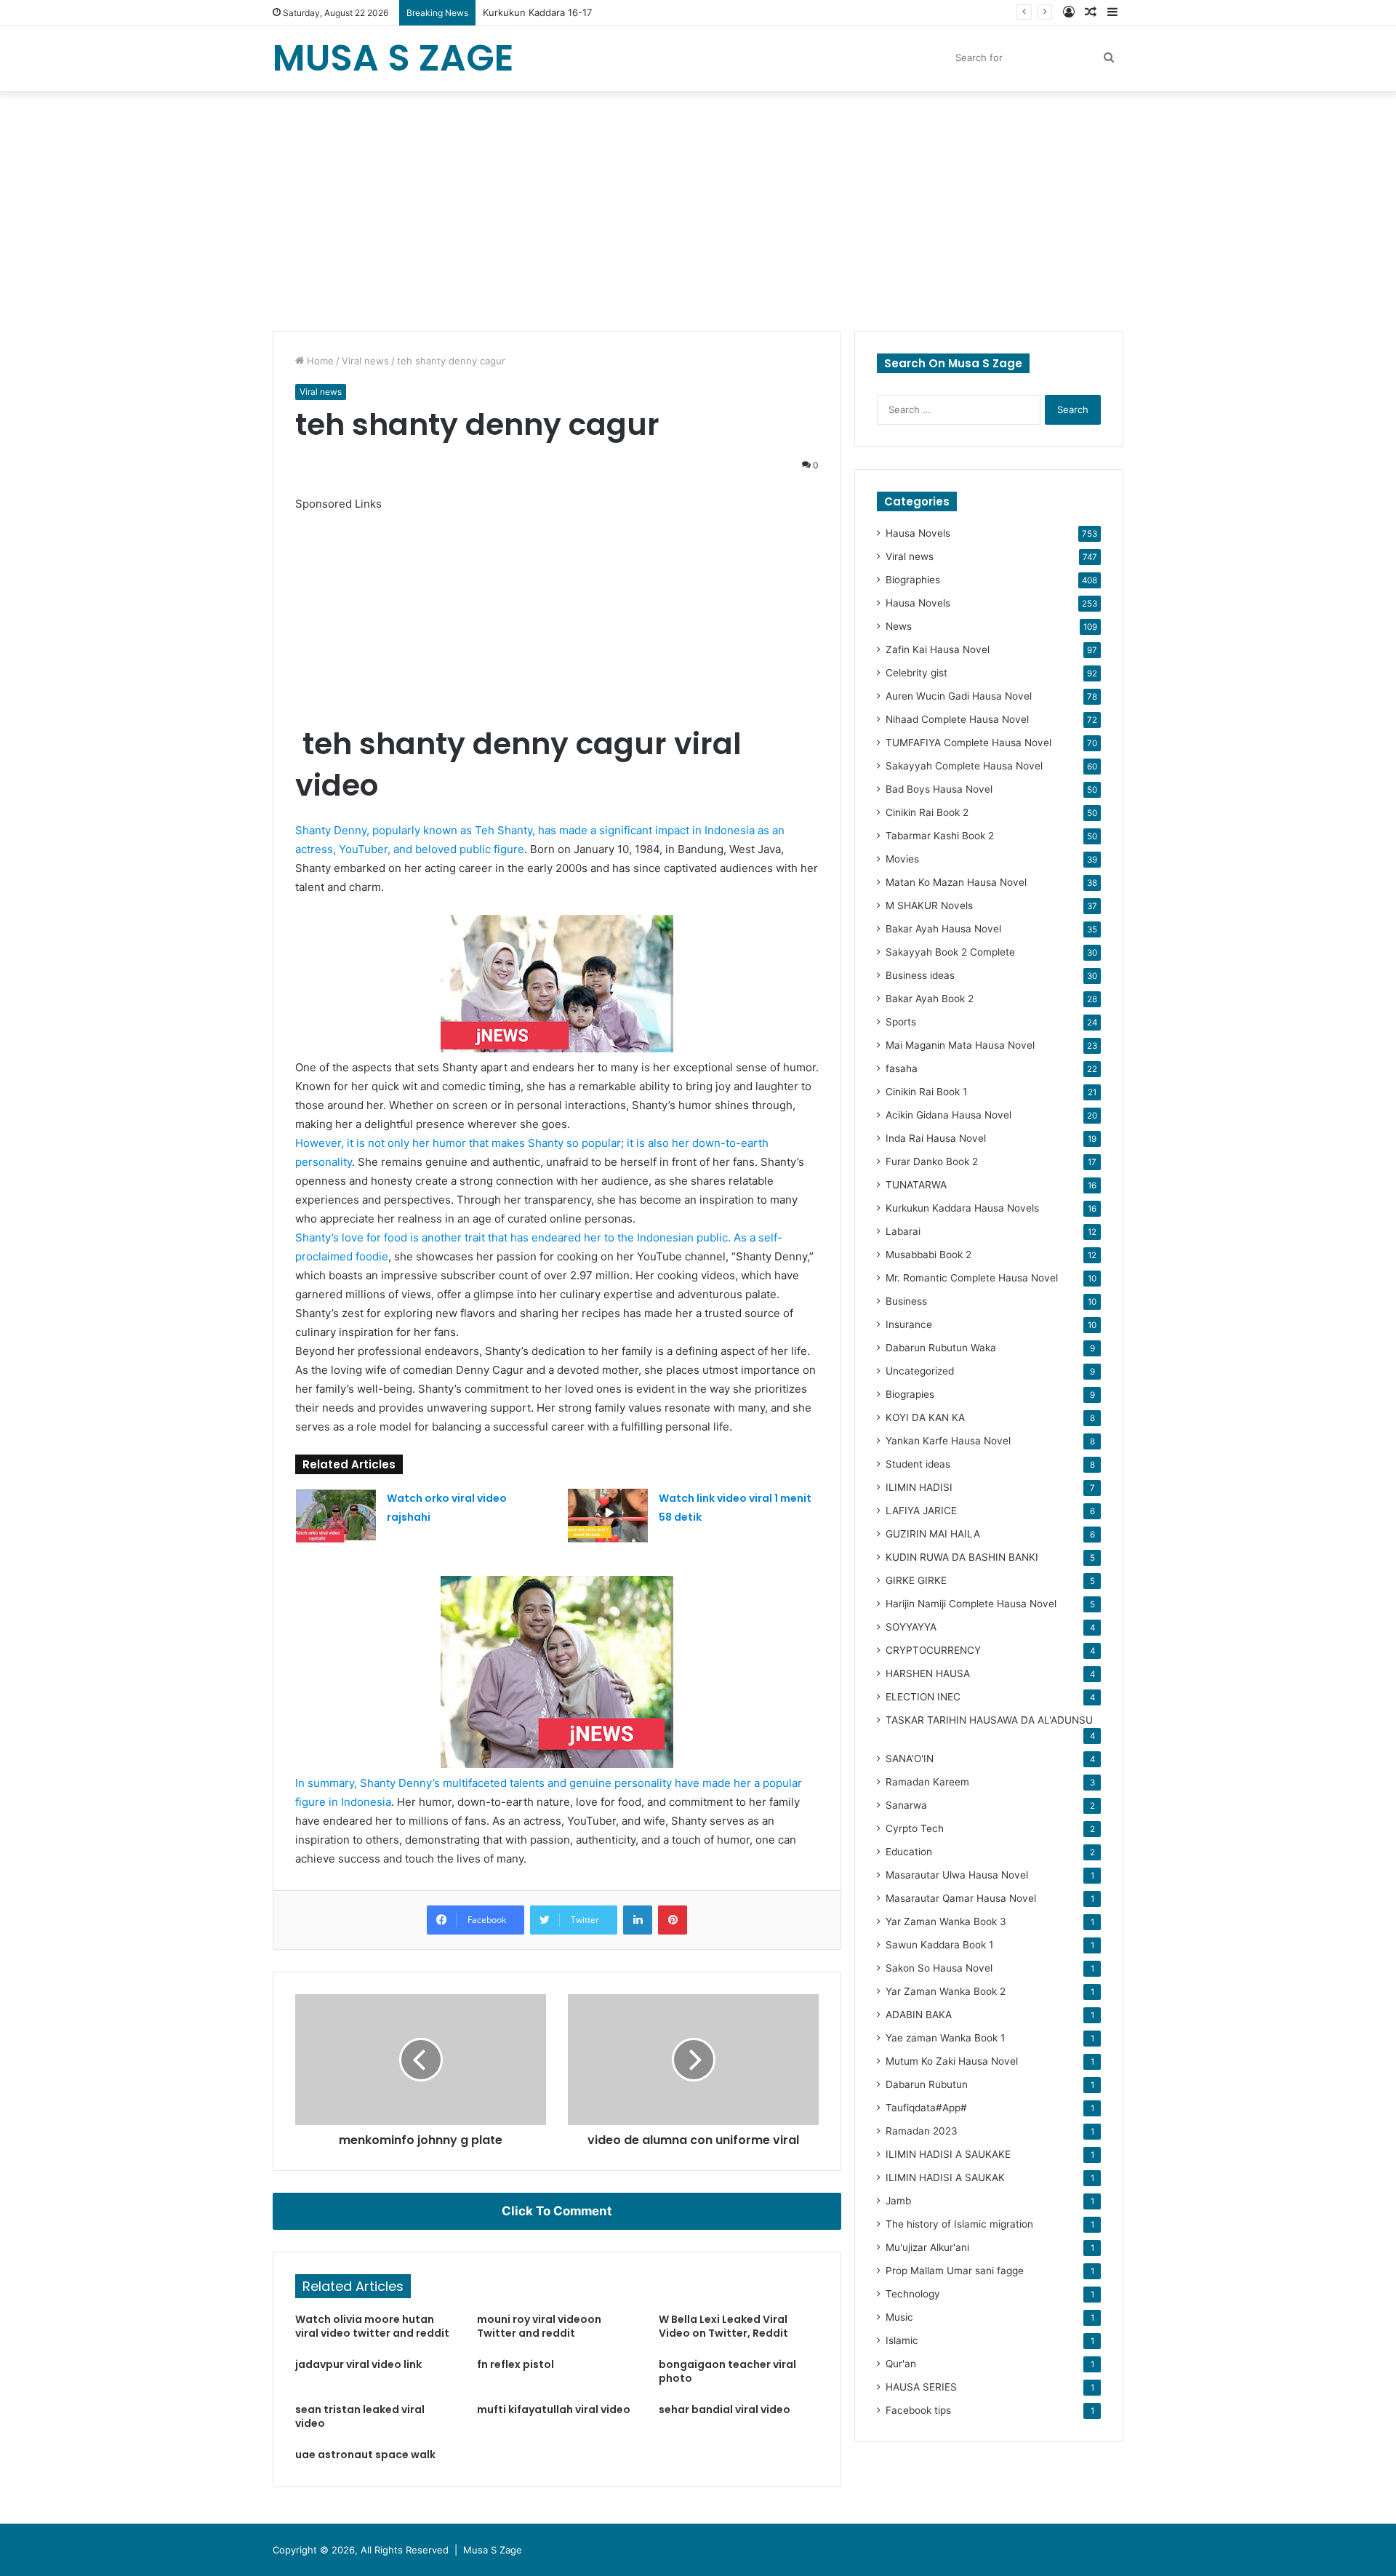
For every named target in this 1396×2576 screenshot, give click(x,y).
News (899, 626)
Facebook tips (918, 2410)
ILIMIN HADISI (919, 1487)
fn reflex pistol (516, 2364)
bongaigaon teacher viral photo (727, 2371)
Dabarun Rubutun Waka (941, 1348)
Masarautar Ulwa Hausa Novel (957, 1875)
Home (319, 361)
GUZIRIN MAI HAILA (933, 1534)
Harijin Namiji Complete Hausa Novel (971, 1604)
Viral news (365, 361)
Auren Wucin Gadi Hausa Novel (959, 696)
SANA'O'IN (910, 1759)
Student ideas (918, 1464)
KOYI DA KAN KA (925, 1417)
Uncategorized (920, 1371)
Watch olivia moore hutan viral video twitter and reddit (372, 2326)
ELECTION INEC (923, 1697)
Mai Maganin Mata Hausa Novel (960, 1045)
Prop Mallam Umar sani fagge (955, 2271)
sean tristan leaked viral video (360, 2416)
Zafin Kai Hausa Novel (938, 649)
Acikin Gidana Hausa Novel (948, 1115)
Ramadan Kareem (927, 1782)
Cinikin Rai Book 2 (927, 812)
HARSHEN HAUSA (928, 1673)
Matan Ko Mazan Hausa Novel (956, 882)
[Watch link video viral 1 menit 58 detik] (608, 1516)
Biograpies (910, 1394)
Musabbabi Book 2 (928, 1255)
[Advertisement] (698, 207)
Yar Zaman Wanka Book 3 (946, 1921)
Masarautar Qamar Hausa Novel (961, 1898)
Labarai (903, 1231)
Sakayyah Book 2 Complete (950, 952)
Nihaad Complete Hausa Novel (957, 719)
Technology (913, 2294)
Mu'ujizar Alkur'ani (927, 2247)
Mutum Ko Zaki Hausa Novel (952, 2061)
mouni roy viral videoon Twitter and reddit (539, 2326)
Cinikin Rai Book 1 (926, 1092)
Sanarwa (906, 1805)
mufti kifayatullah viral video (554, 2409)
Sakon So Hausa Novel (939, 1968)
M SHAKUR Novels (929, 905)
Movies (902, 859)
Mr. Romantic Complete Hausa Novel (972, 1278)
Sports (901, 1022)
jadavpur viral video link (358, 2364)
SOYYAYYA (911, 1627)
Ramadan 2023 (922, 2131)
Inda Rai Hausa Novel (936, 1138)
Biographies (913, 580)
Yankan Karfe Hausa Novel (948, 1441)
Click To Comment (557, 2211)
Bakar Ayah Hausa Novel (943, 929)
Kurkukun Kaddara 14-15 (538, 12)
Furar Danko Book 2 (932, 1161)
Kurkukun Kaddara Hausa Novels (962, 1208)
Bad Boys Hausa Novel (939, 789)
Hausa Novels (918, 533)
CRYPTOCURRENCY (933, 1650)
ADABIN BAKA (919, 2015)
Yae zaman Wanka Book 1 (945, 2038)
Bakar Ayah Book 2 (930, 999)
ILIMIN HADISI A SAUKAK (945, 2177)
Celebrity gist (916, 673)
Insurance (909, 1324)
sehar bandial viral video (725, 2409)
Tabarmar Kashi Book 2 (940, 836)
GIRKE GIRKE (916, 1580)
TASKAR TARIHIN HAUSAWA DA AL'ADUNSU (989, 1720)
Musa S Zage (493, 2550)
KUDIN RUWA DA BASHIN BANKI (962, 1557)
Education (909, 1852)
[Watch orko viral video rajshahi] (336, 1516)
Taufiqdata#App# (926, 2108)
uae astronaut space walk (365, 2455)
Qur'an (901, 2364)
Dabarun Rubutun (927, 2084)
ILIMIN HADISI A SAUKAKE (948, 2154)
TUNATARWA (916, 1185)
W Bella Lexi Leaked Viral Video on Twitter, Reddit (723, 2326)
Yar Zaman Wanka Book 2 (946, 1991)
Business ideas (920, 975)
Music (899, 2317)
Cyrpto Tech (915, 1828)
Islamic (902, 2340)
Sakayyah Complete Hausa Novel (964, 766)
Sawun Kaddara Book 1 (939, 1945)
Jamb (898, 2201)
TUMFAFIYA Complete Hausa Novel (968, 743)
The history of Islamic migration (959, 2224)
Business (906, 1301)
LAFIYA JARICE (921, 1511)
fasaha (902, 1068)
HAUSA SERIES (921, 2387)
